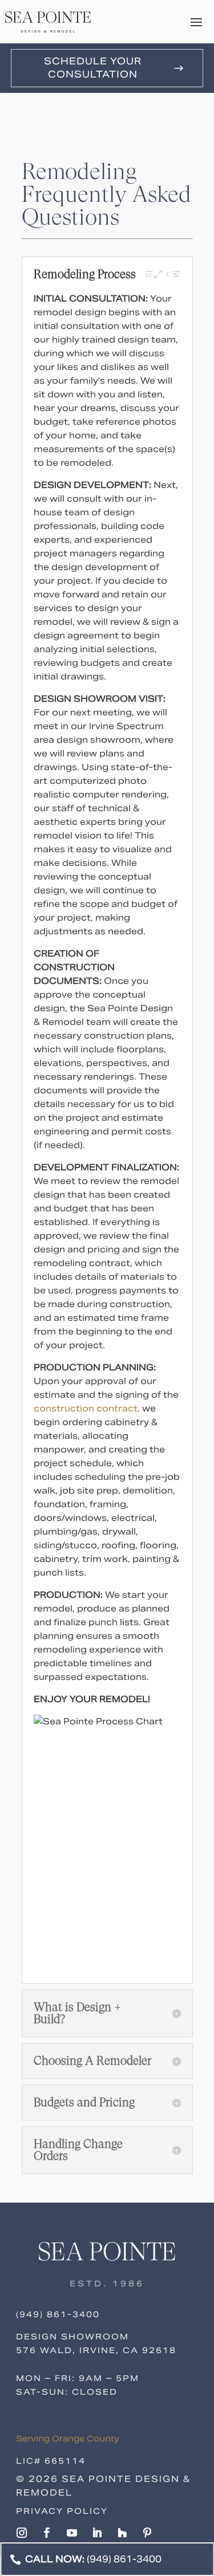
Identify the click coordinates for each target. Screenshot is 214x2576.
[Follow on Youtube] (72, 2533)
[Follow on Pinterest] (147, 2533)
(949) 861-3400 (58, 2314)
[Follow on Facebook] (47, 2533)
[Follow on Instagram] (22, 2533)
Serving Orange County (68, 2439)
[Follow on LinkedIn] (97, 2533)
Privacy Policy (62, 2511)
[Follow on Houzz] (122, 2533)
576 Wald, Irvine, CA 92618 (96, 2350)
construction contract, (87, 1408)
